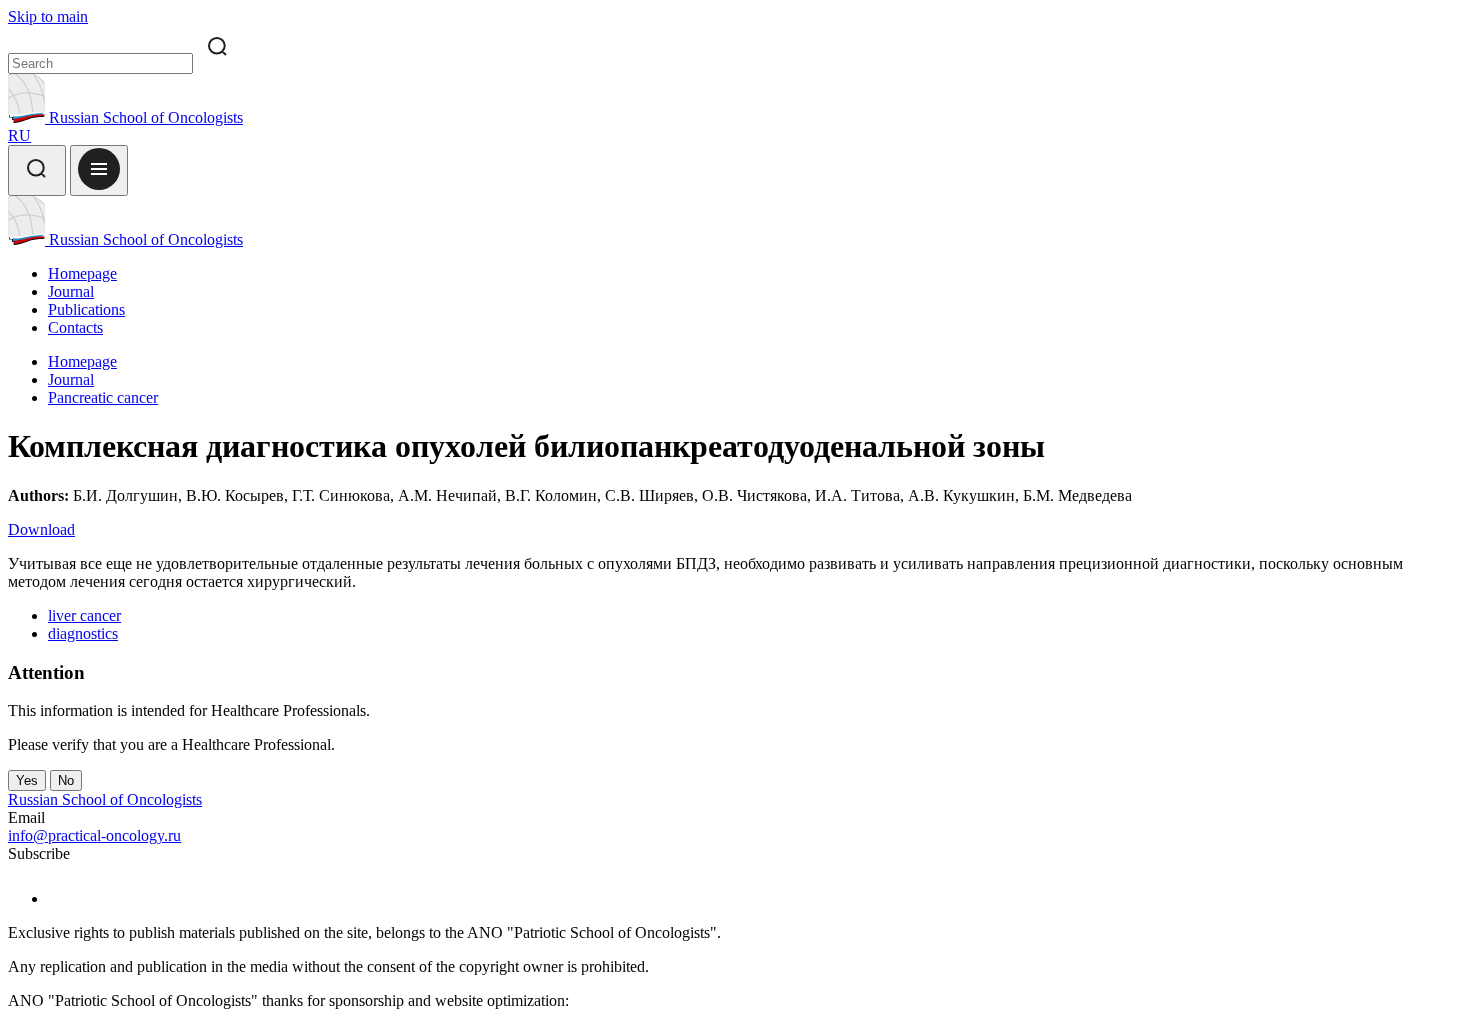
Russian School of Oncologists (144, 117)
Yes (27, 780)
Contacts (75, 327)
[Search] (37, 170)
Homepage (82, 273)
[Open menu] (99, 170)
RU (19, 135)
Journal (71, 291)
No (66, 780)
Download (41, 529)
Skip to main (48, 16)
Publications (86, 309)
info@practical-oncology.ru (94, 835)
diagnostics (83, 633)
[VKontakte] (60, 898)
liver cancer (84, 615)
